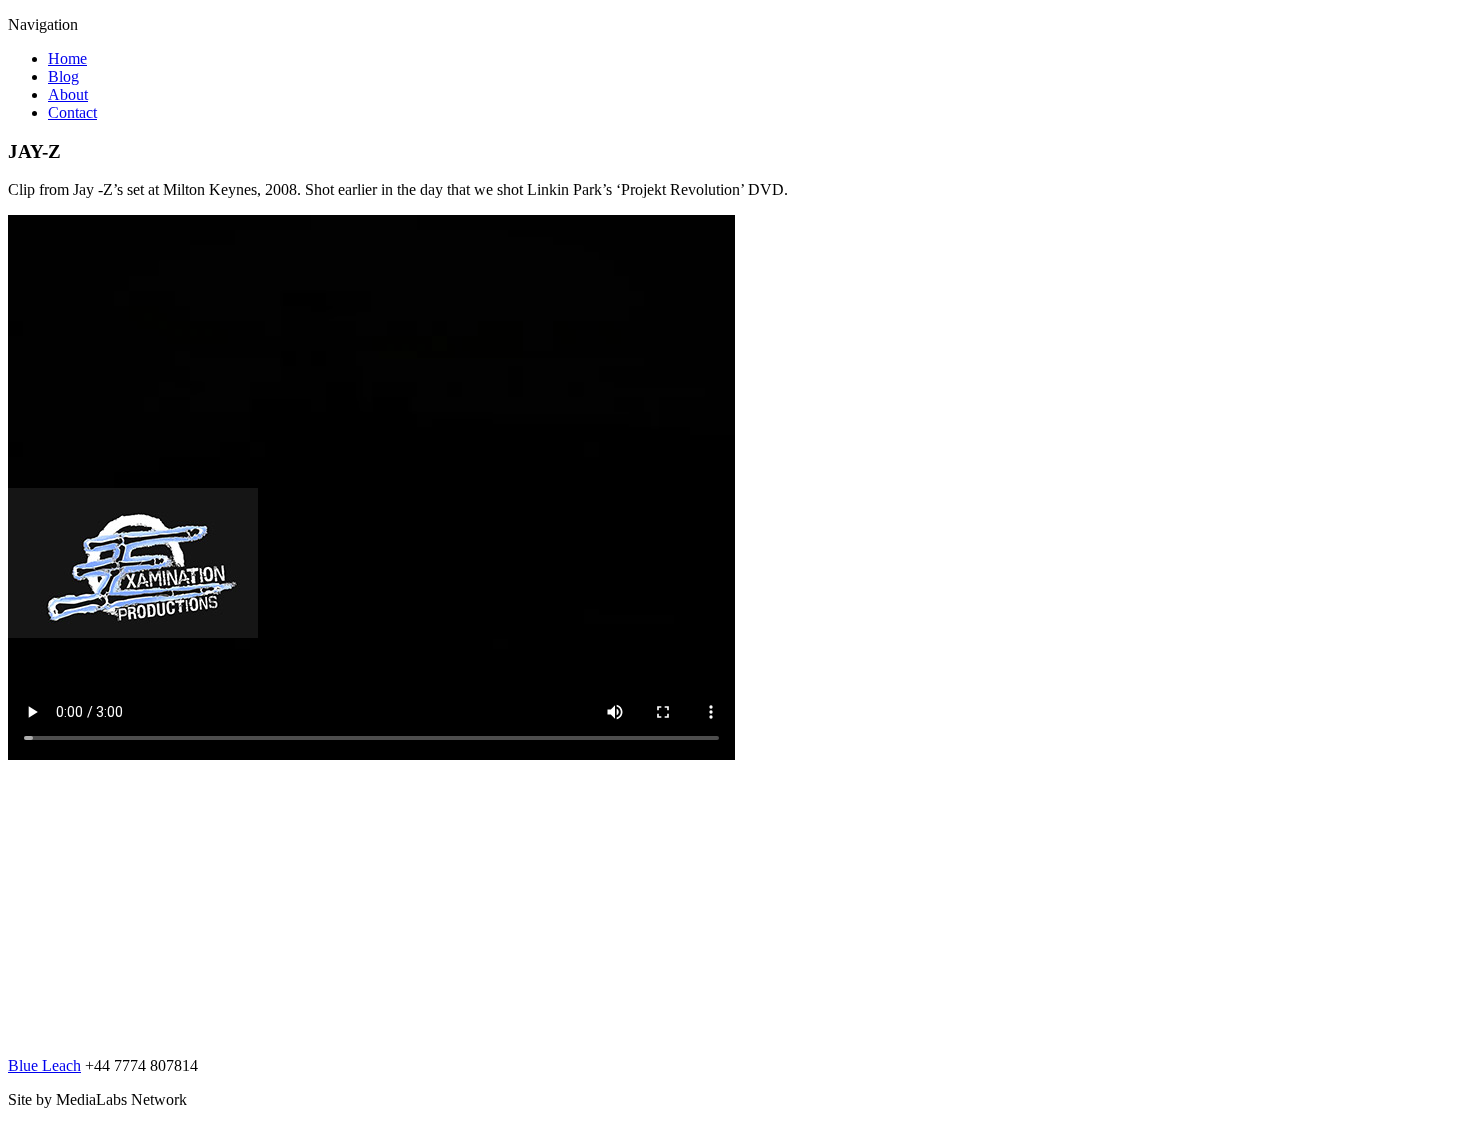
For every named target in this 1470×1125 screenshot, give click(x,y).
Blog (63, 76)
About (68, 94)
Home (67, 58)
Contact (72, 112)
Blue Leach (44, 1065)
